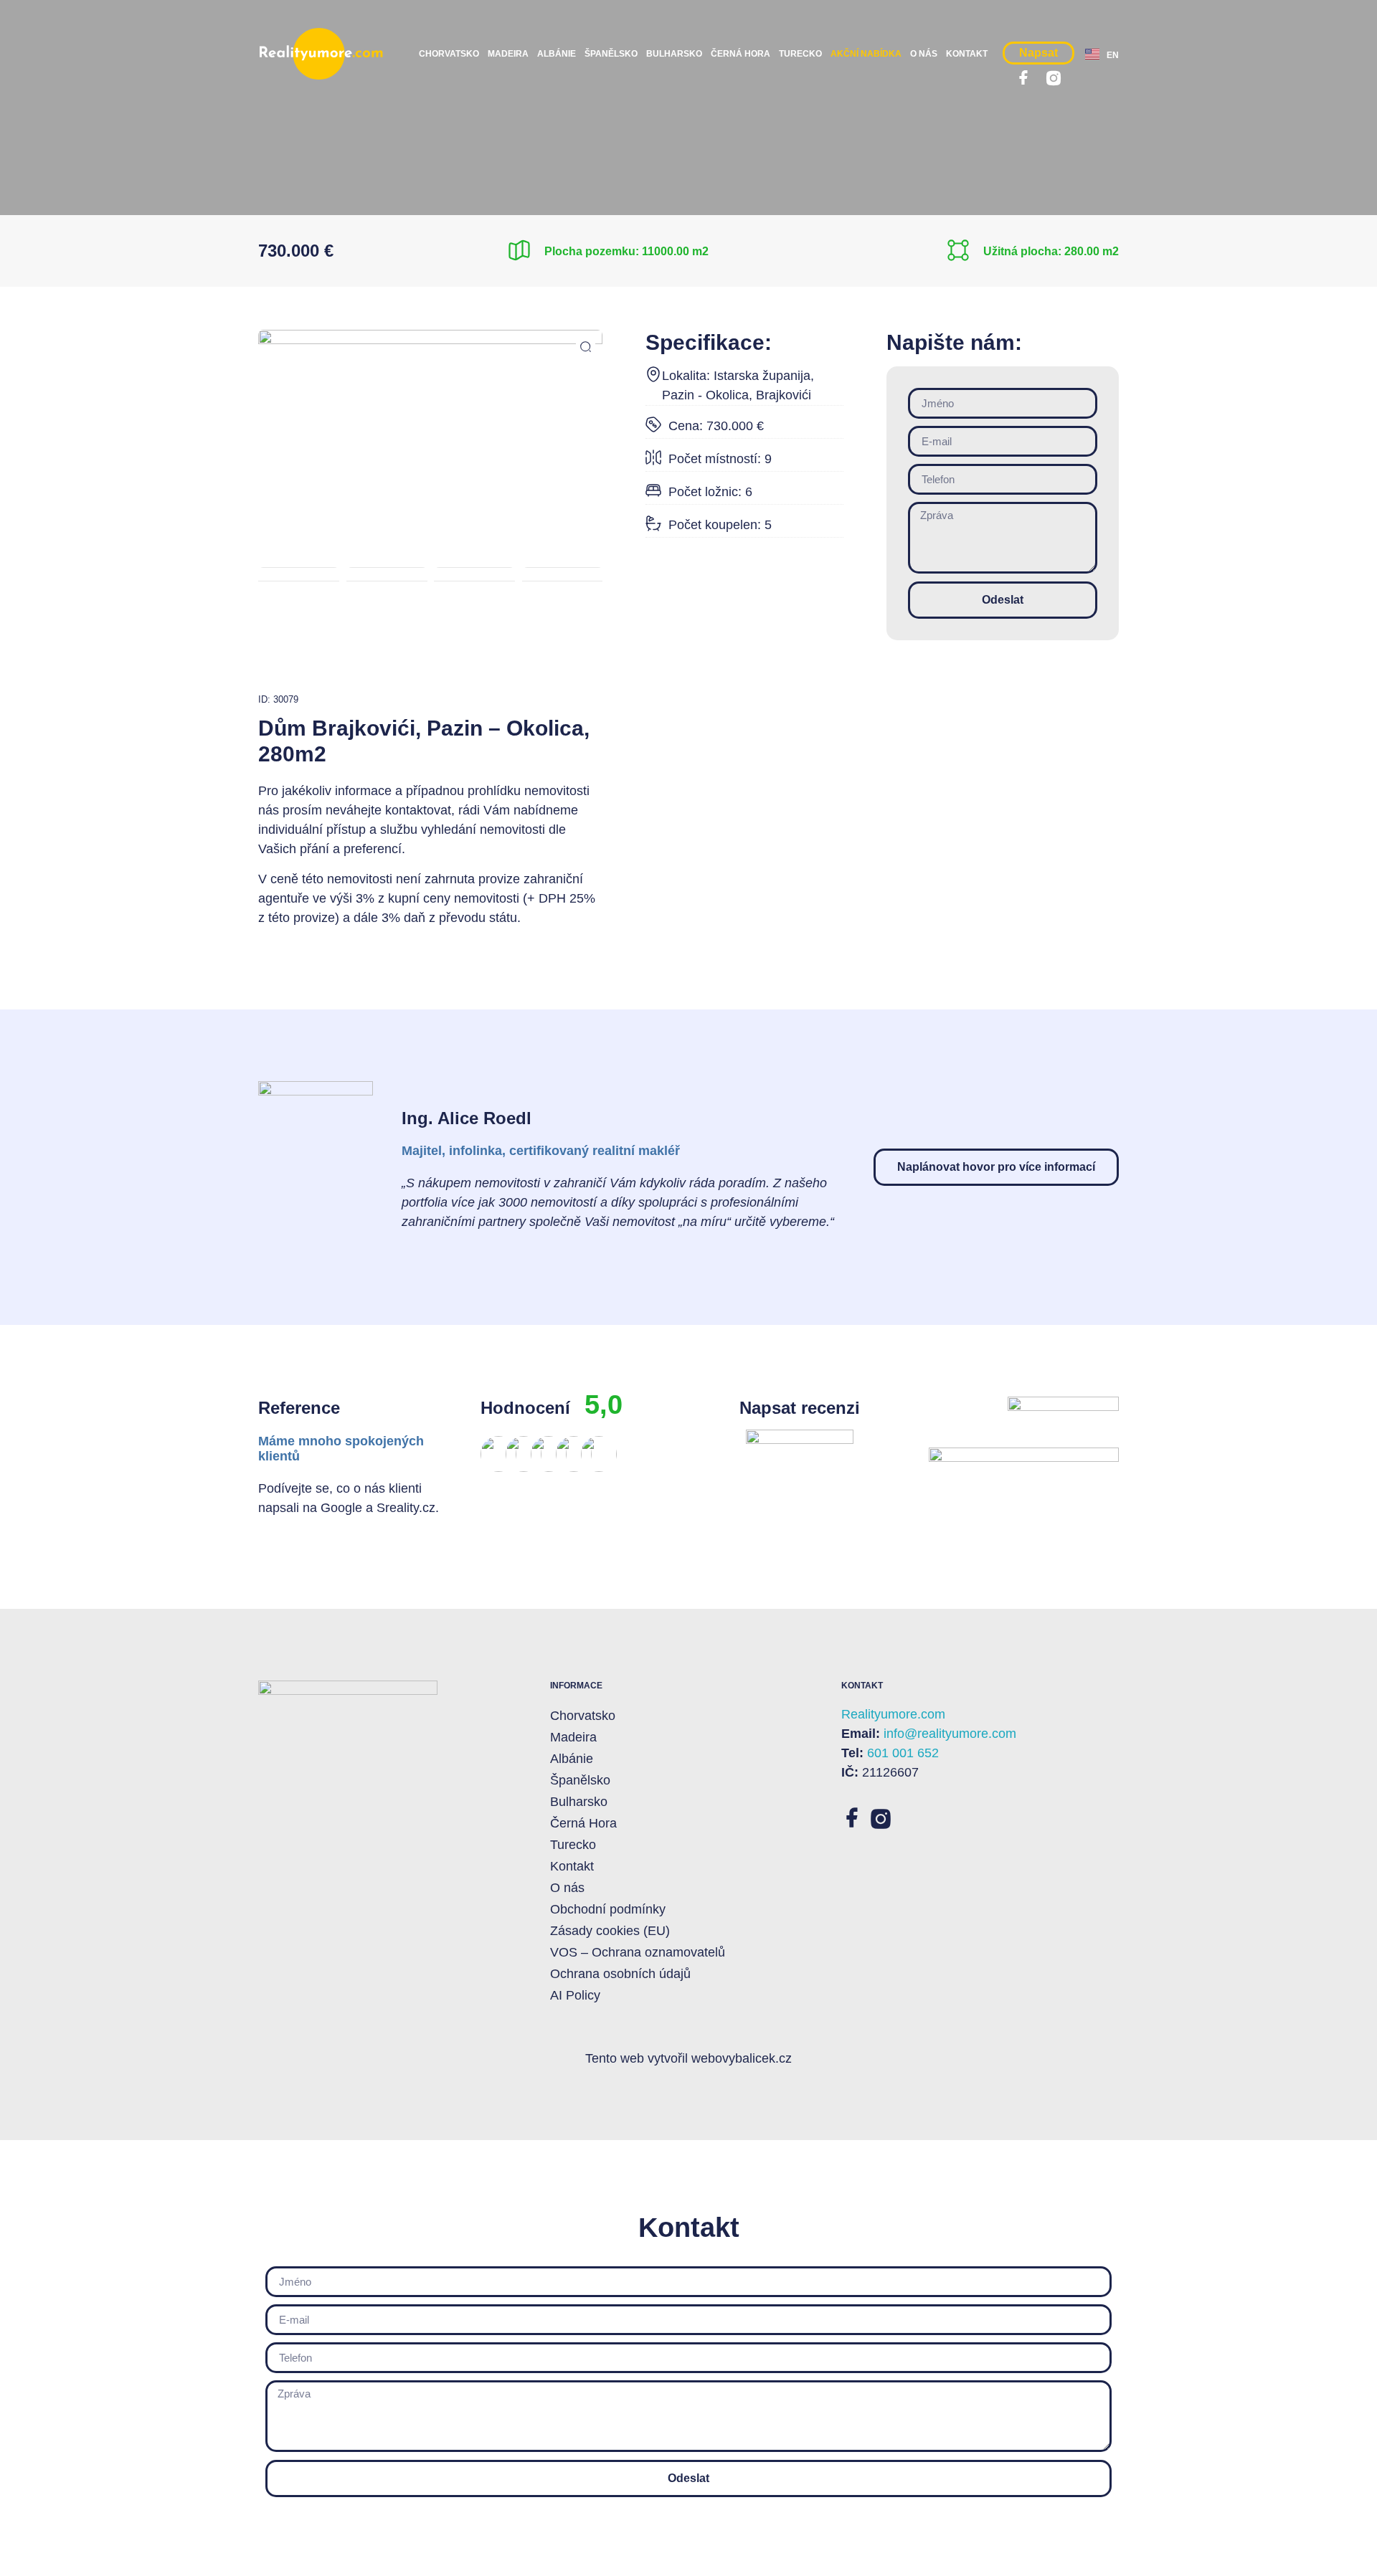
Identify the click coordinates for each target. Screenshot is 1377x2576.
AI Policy (575, 1995)
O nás (924, 54)
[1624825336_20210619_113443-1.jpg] (430, 414)
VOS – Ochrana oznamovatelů (638, 1952)
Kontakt (967, 54)
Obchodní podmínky (608, 1909)
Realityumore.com (893, 1714)
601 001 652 (903, 1753)
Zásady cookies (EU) (610, 1931)
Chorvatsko (449, 54)
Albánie (557, 54)
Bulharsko (674, 54)
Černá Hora (740, 54)
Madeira (508, 54)
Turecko (800, 54)
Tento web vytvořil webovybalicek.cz (688, 2058)
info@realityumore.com (950, 1734)
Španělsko (611, 54)
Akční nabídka (866, 54)
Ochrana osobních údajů (620, 1974)
